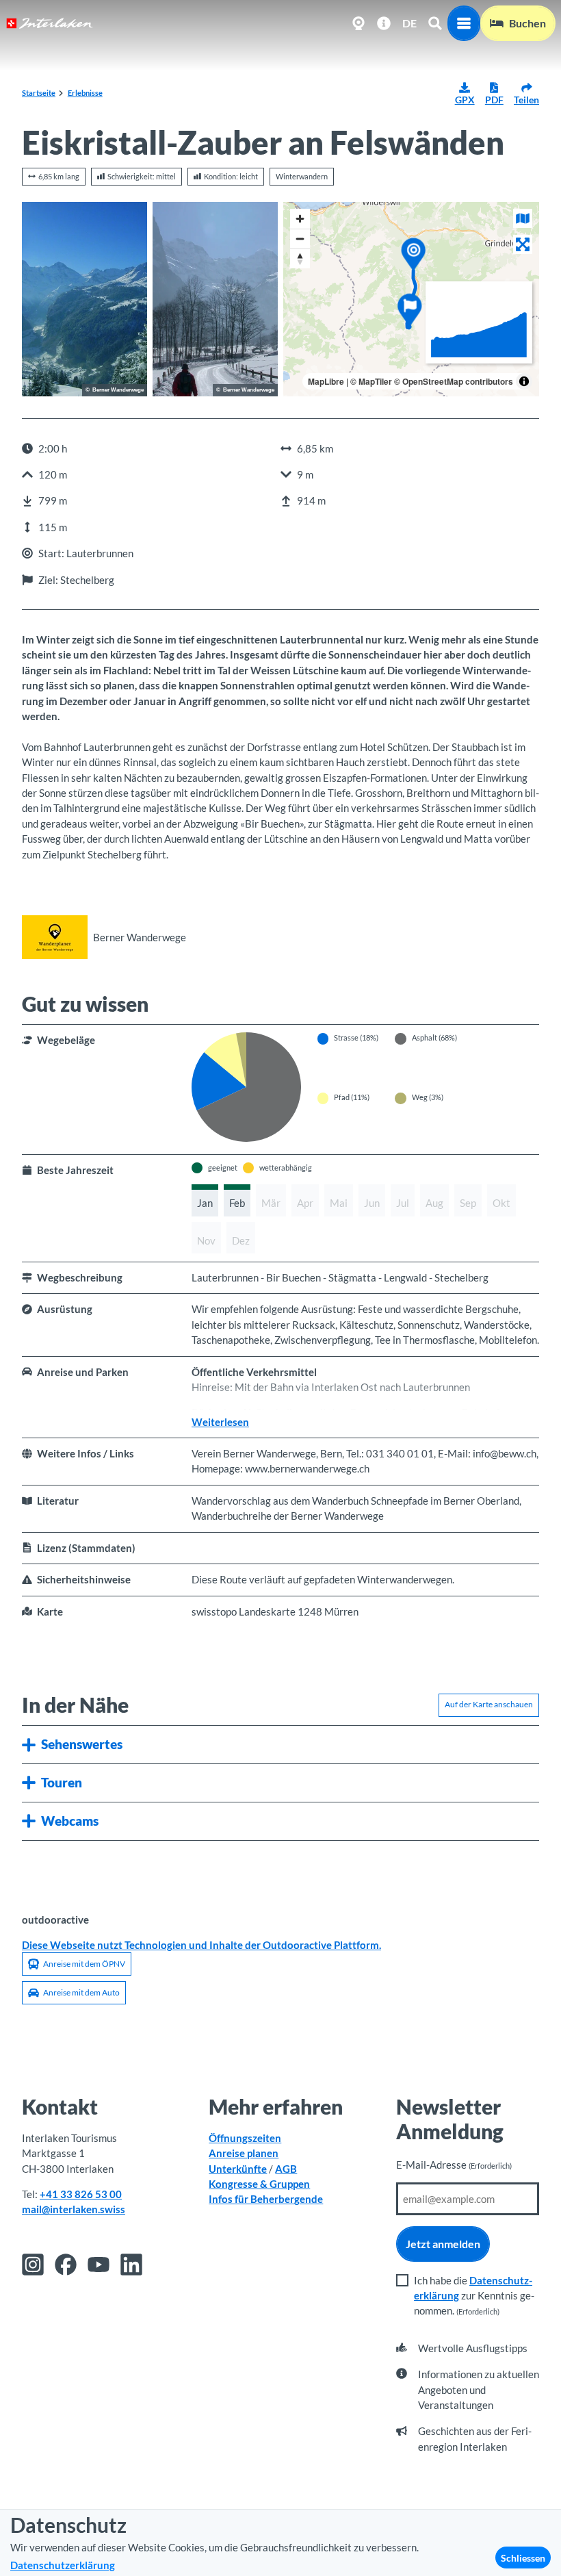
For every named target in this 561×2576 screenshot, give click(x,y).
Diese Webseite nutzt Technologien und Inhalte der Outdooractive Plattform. (201, 1945)
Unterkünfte (238, 2169)
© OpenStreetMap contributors (454, 381)
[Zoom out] (300, 239)
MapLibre (326, 381)
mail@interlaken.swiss (74, 2209)
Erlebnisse (85, 93)
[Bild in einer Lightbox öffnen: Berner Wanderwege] (55, 937)
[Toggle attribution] (524, 381)
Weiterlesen (220, 1422)
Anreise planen (244, 2153)
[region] (411, 299)
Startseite (39, 93)
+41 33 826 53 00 (81, 2194)
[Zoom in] (300, 219)
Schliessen (523, 2558)
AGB (286, 2169)
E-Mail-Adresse (454, 2165)
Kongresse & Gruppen (259, 2184)
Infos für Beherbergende (266, 2199)
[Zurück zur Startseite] (50, 23)
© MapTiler (371, 381)
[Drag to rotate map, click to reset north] (300, 258)
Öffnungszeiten (245, 2138)
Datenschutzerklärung (63, 2565)
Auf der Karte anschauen (489, 1704)
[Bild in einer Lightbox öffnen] (84, 299)
